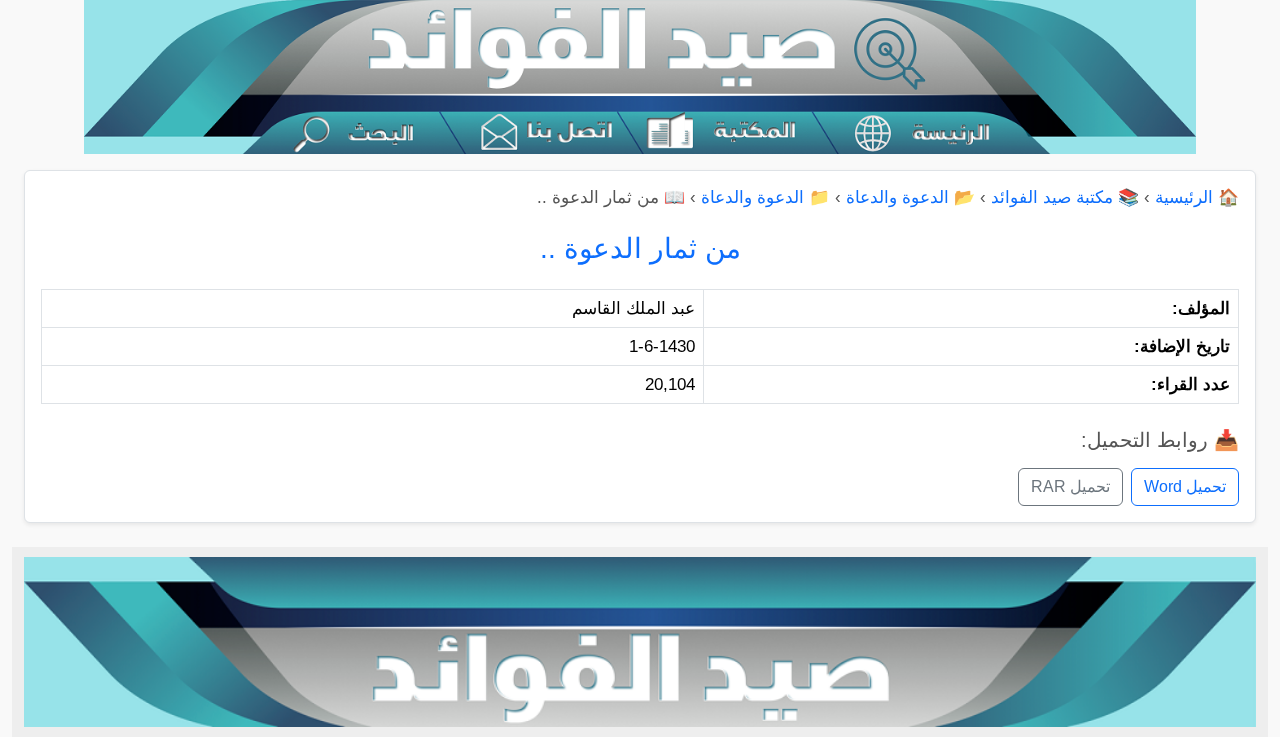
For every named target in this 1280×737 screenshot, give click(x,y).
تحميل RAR (1070, 486)
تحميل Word (1185, 486)
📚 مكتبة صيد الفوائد (1065, 197)
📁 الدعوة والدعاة (765, 197)
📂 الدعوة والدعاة (910, 197)
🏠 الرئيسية (1197, 197)
